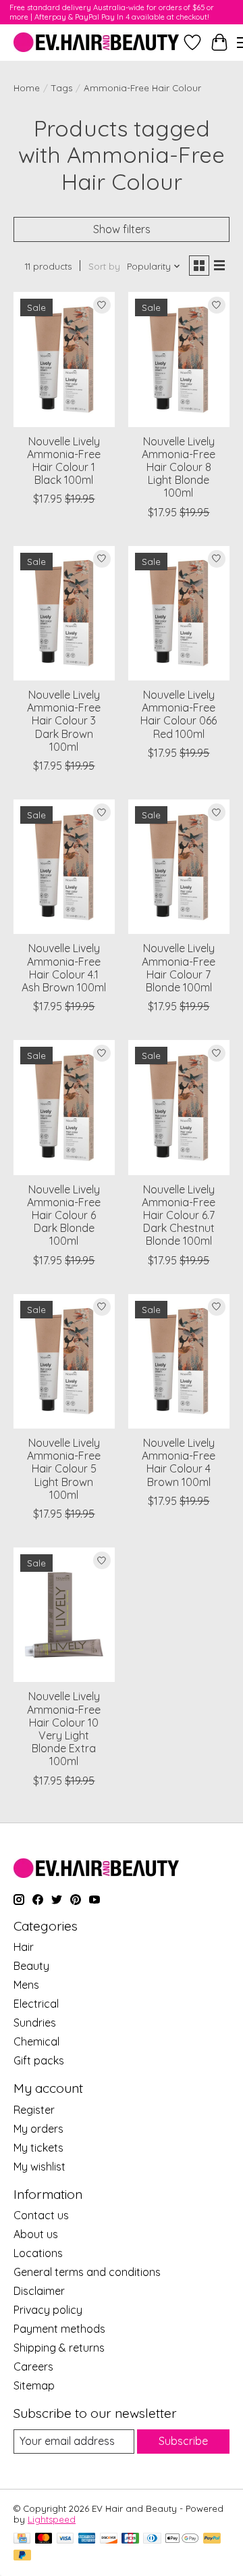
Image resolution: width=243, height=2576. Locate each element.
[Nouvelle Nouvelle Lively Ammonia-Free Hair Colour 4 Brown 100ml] (179, 1361)
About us (36, 2234)
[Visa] (65, 2539)
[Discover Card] (109, 2539)
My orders (38, 2129)
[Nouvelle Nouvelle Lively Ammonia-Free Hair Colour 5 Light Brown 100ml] (64, 1361)
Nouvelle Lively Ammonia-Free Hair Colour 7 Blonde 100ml (179, 968)
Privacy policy (48, 2310)
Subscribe (183, 2441)
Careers (33, 2367)
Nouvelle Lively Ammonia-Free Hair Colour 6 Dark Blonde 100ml (64, 1215)
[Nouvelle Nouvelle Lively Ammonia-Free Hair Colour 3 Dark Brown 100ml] (64, 613)
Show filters (122, 229)
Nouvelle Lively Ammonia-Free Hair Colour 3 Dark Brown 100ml (64, 721)
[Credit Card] (22, 2539)
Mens (26, 1985)
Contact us (41, 2215)
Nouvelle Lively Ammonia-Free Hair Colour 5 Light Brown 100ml (64, 1469)
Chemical (36, 2041)
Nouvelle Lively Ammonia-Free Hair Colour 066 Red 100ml (179, 714)
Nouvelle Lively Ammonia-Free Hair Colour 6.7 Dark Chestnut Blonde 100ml (179, 1215)
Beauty (31, 1966)
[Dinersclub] (152, 2539)
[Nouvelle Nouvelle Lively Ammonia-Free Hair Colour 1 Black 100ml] (64, 359)
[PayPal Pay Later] (22, 2556)
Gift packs (39, 2060)
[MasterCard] (44, 2539)
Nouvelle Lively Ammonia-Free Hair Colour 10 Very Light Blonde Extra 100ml (64, 1729)
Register (34, 2110)
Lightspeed (52, 2519)
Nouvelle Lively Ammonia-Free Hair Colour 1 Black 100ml (64, 461)
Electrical (36, 2004)
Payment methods (59, 2329)
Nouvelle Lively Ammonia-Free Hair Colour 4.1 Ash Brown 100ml (64, 968)
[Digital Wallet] (182, 2539)
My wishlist (39, 2166)
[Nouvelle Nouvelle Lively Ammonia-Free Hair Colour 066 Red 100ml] (179, 613)
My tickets (38, 2148)
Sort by (104, 266)
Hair (24, 1947)
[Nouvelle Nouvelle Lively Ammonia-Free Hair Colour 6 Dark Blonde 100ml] (64, 1107)
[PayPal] (212, 2539)
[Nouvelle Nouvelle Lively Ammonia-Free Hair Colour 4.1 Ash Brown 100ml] (64, 867)
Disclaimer (39, 2291)
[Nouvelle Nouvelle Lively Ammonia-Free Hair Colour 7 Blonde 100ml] (179, 867)
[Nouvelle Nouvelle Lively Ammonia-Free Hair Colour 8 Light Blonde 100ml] (179, 359)
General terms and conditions (87, 2272)
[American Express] (87, 2539)
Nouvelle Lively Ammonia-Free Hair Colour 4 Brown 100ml (179, 1462)
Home (27, 88)
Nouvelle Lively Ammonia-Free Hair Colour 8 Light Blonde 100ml (179, 467)
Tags (62, 88)
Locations (38, 2253)
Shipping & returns (59, 2348)
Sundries (35, 2023)
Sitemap (34, 2385)
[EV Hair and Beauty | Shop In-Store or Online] (96, 42)
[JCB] (130, 2539)
